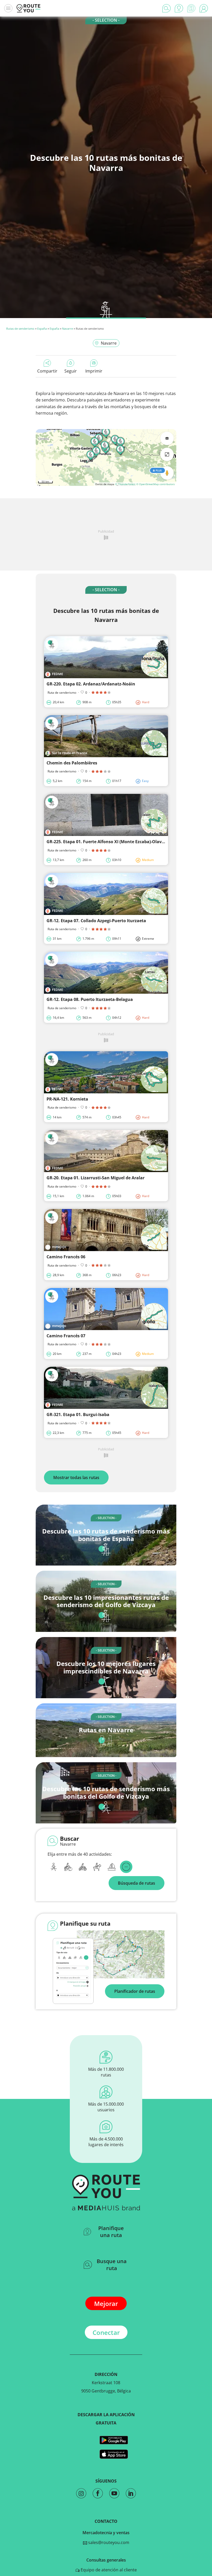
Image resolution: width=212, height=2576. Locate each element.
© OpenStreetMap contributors (156, 484)
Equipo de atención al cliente (108, 2570)
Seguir (71, 371)
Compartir (47, 371)
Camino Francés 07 (66, 1336)
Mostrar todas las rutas (76, 1477)
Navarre (67, 329)
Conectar (106, 2332)
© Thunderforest (125, 484)
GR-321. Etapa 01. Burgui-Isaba (78, 1415)
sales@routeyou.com (108, 2542)
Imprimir (94, 371)
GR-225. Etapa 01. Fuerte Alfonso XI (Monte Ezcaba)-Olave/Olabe (112, 842)
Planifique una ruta (111, 2232)
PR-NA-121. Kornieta (67, 1099)
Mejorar (106, 2304)
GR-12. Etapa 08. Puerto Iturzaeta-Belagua (90, 999)
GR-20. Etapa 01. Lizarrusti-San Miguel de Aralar (96, 1178)
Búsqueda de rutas (137, 1883)
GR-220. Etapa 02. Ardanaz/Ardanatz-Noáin (91, 684)
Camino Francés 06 (66, 1257)
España (42, 329)
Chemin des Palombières (72, 763)
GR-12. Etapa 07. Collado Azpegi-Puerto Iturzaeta (96, 921)
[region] (106, 457)
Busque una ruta (112, 2265)
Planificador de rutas (135, 1991)
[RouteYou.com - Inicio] (28, 8)
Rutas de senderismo (20, 329)
